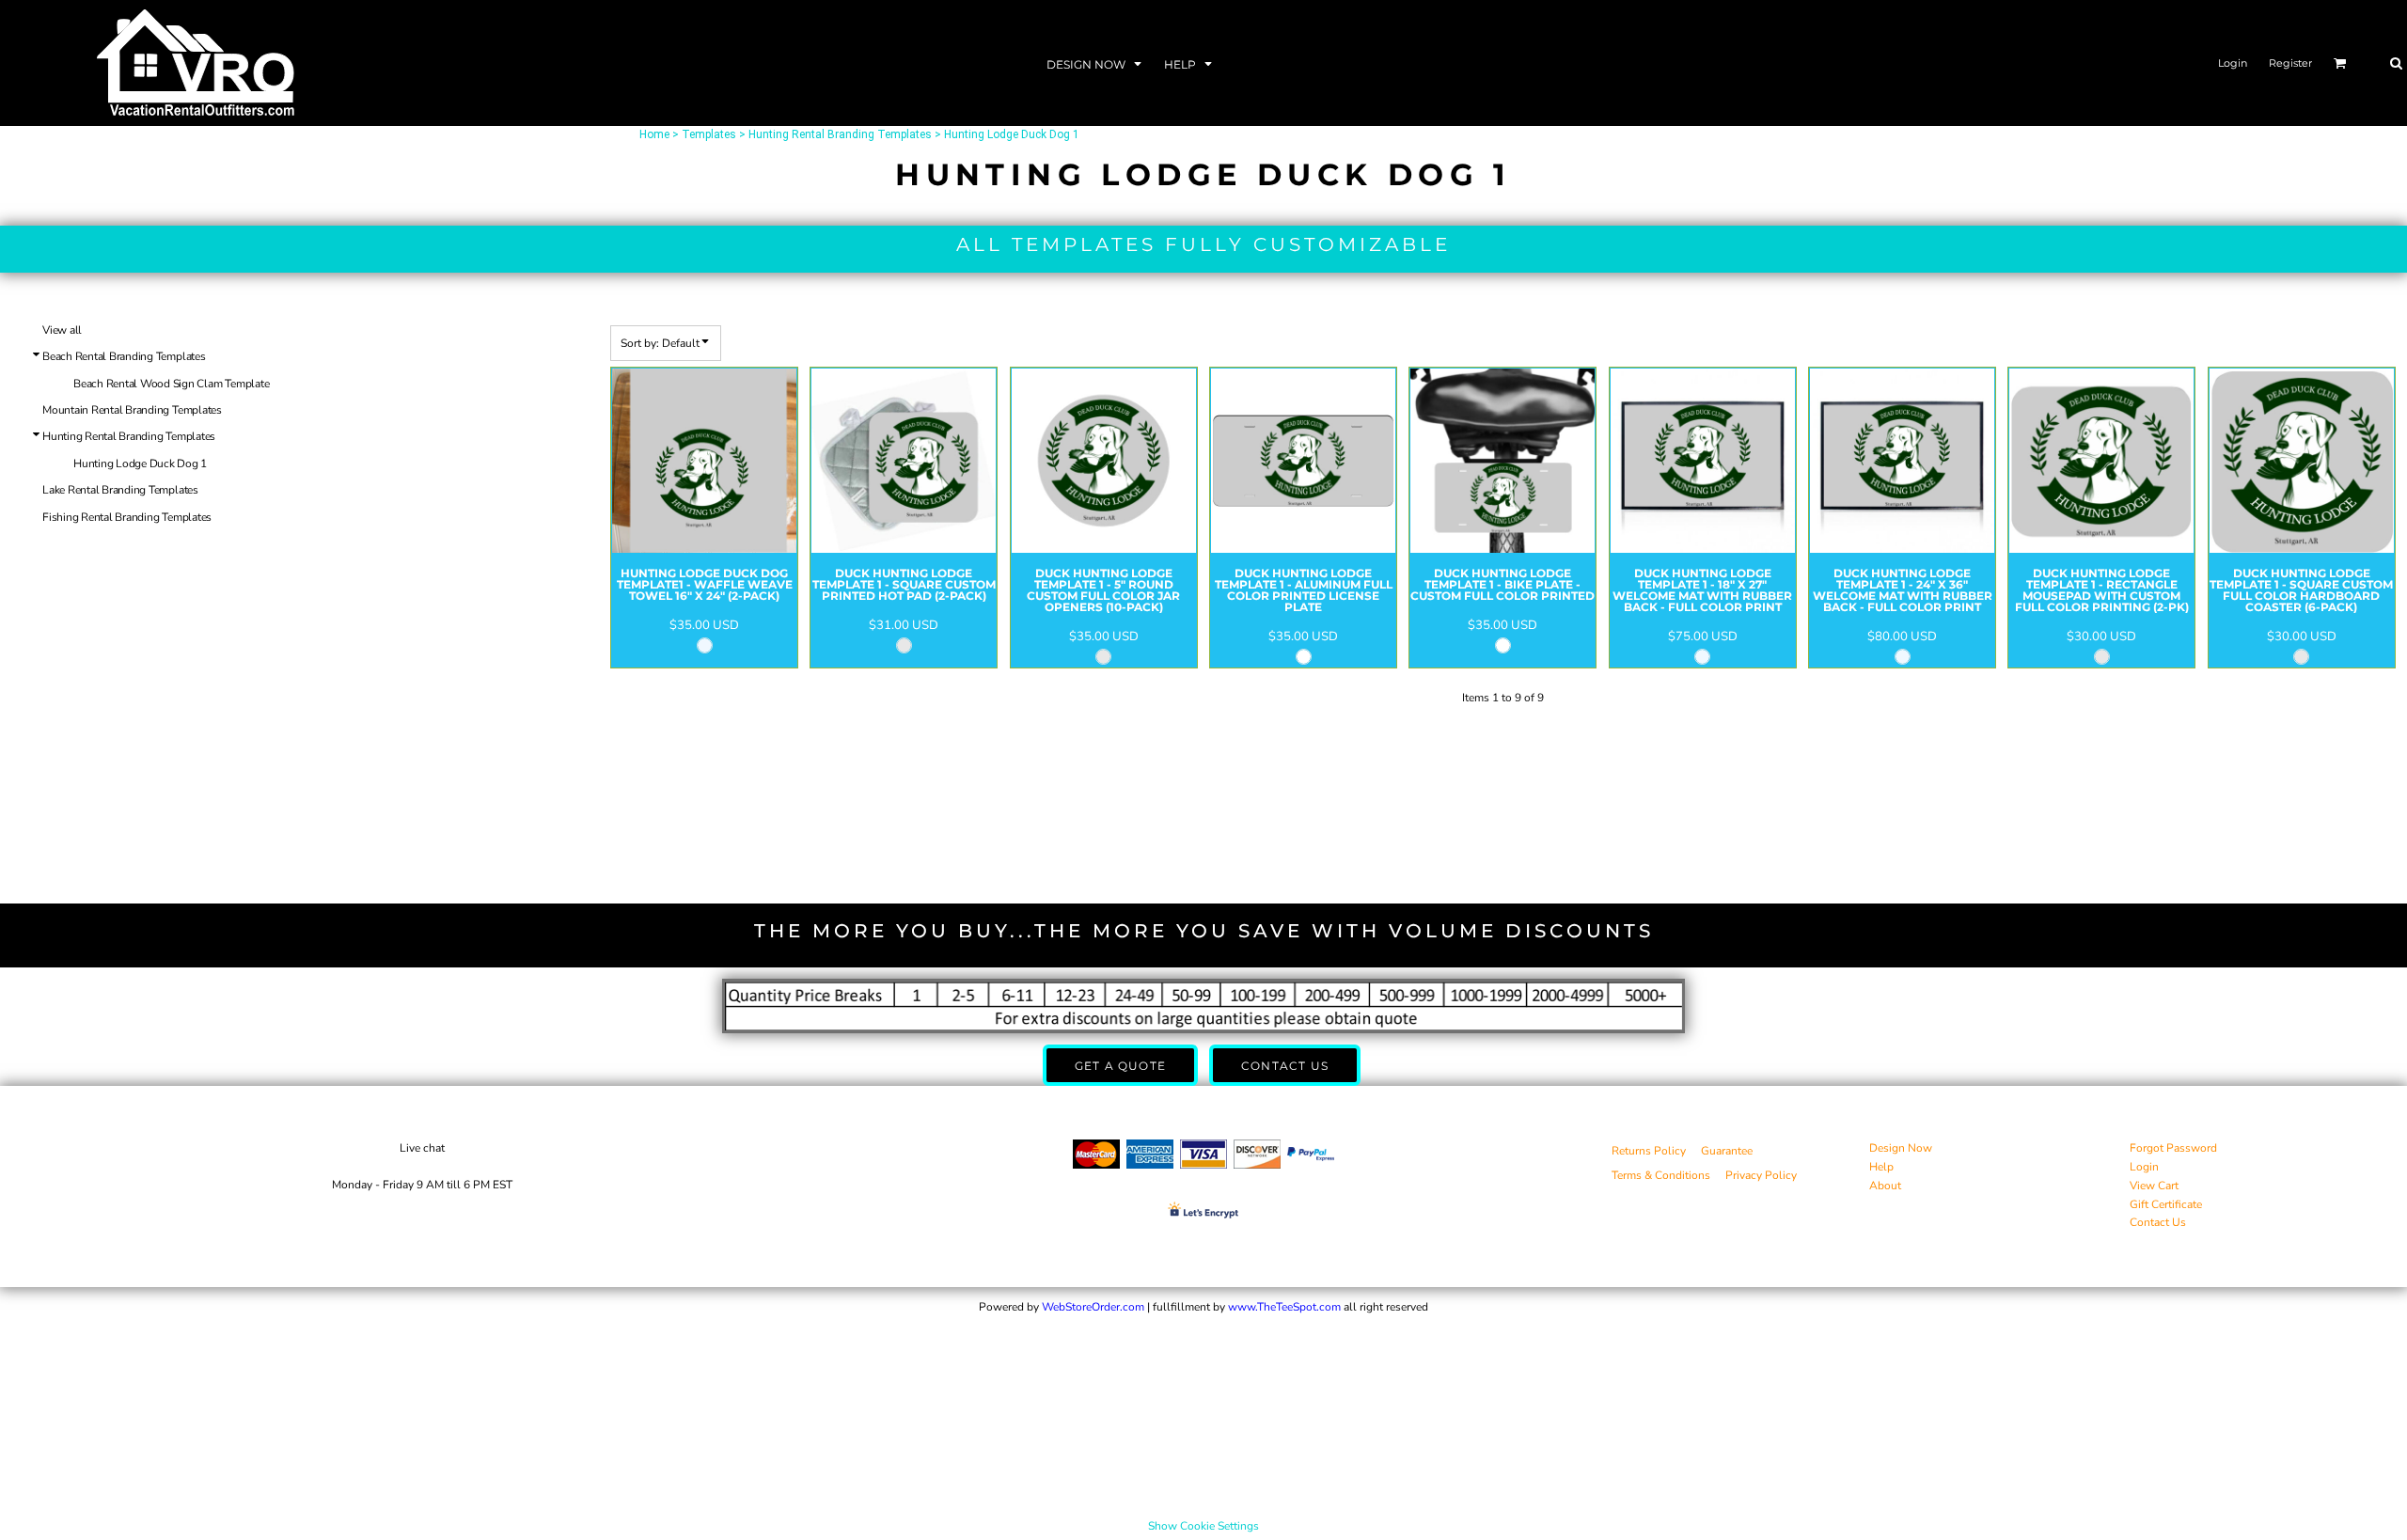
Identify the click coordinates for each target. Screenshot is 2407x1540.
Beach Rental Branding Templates (124, 356)
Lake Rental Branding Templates (120, 490)
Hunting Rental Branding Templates (840, 134)
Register (2290, 63)
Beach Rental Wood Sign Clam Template (171, 384)
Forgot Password (2173, 1148)
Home (654, 134)
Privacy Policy (1761, 1175)
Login (2233, 63)
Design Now (1901, 1148)
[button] (1096, 63)
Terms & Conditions (1661, 1175)
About (1885, 1186)
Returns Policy (1649, 1151)
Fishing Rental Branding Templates (127, 517)
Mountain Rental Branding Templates (132, 410)
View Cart (2154, 1186)
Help (1881, 1167)
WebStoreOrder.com (1093, 1307)
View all (62, 330)
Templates (709, 134)
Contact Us (2158, 1222)
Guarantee (1727, 1151)
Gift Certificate (2166, 1204)
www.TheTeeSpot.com (1284, 1307)
